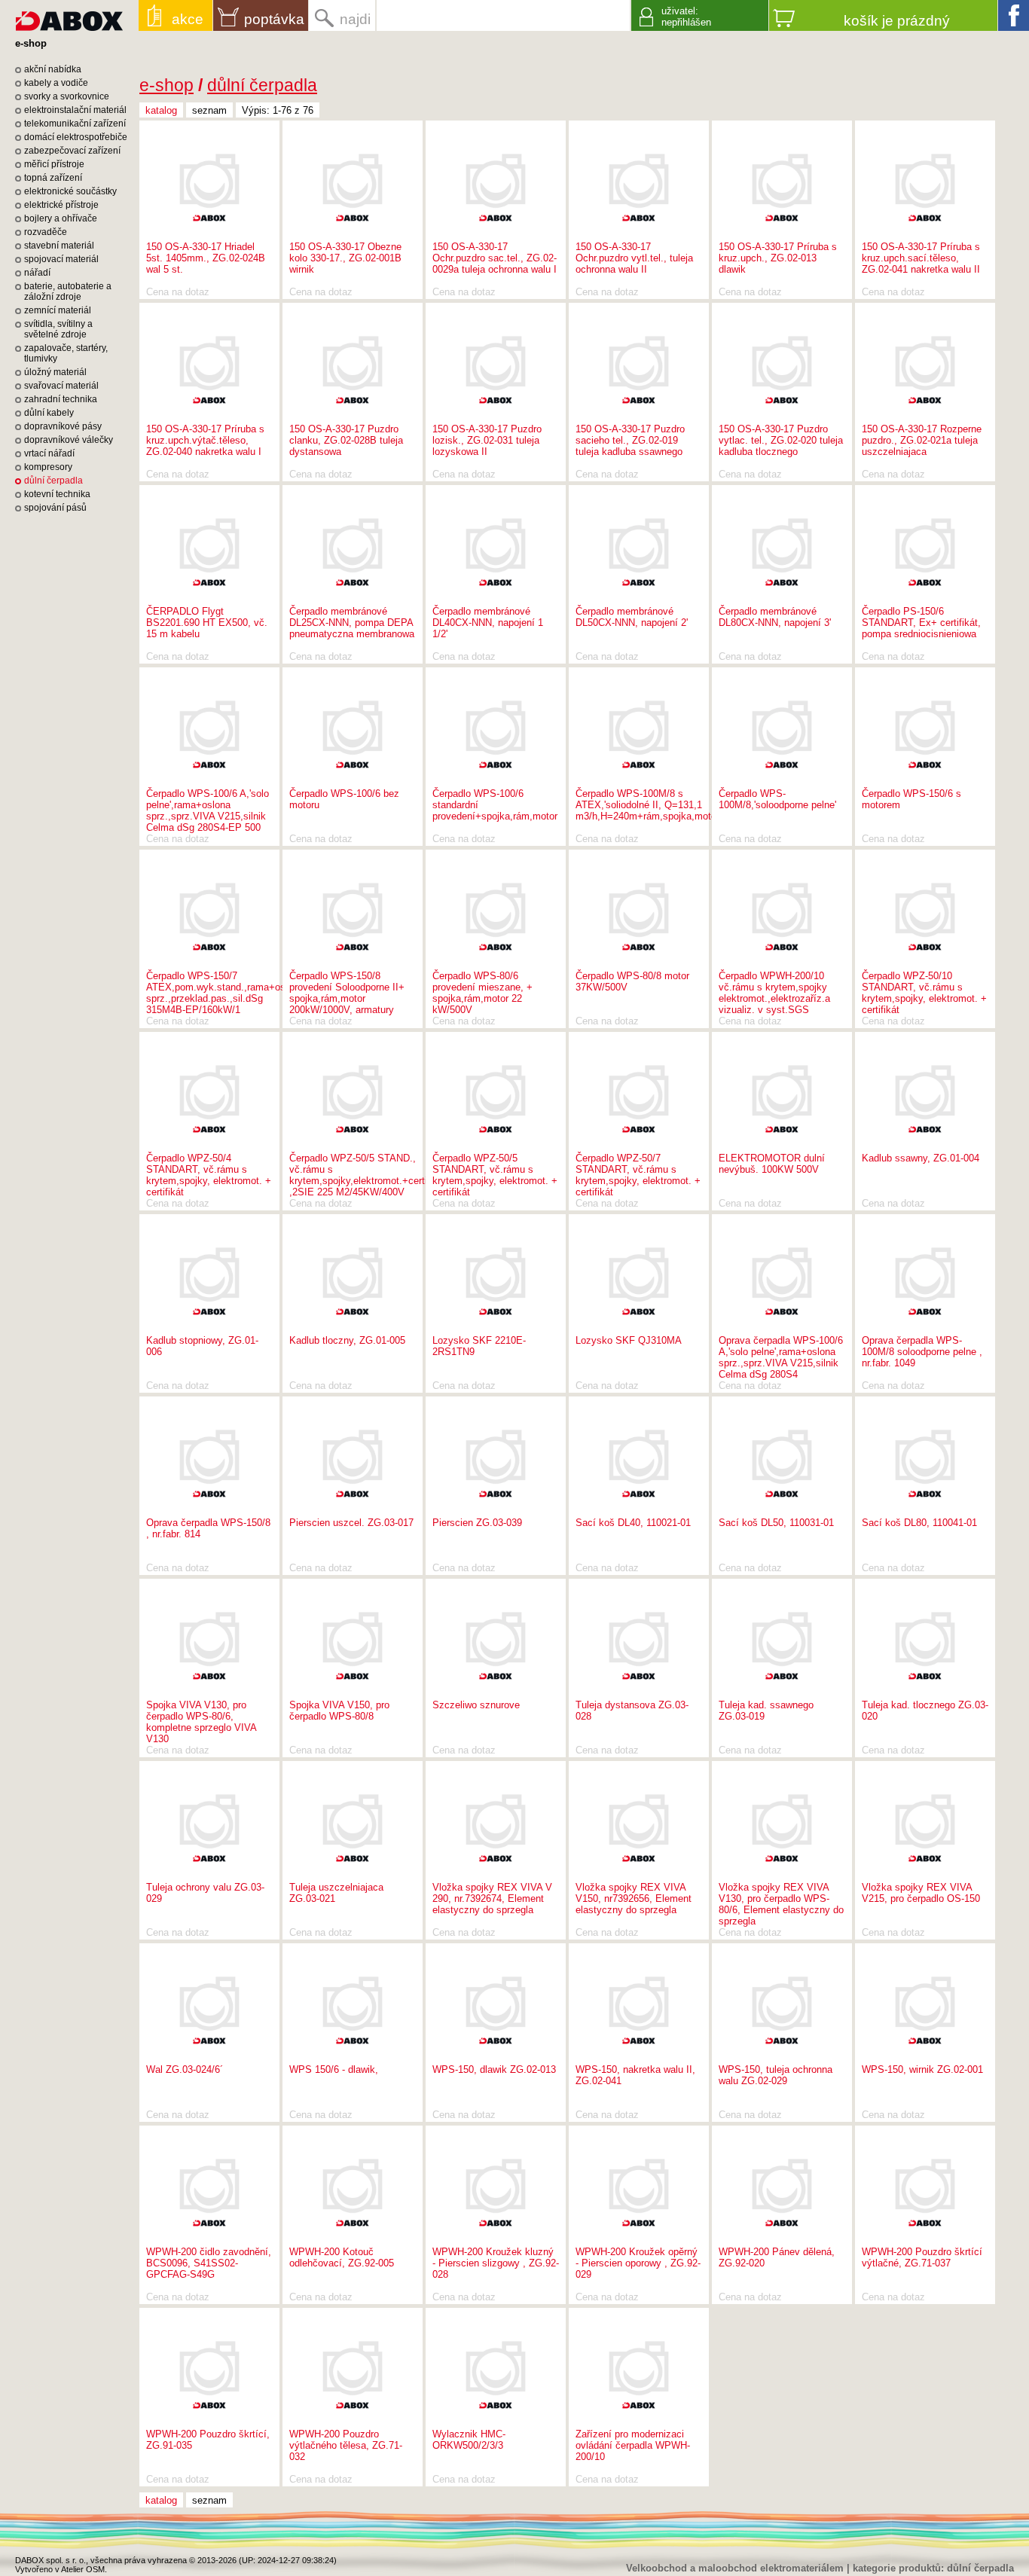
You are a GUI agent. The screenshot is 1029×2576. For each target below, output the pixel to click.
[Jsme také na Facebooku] (1014, 15)
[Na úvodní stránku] (69, 15)
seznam (209, 110)
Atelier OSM (83, 2569)
